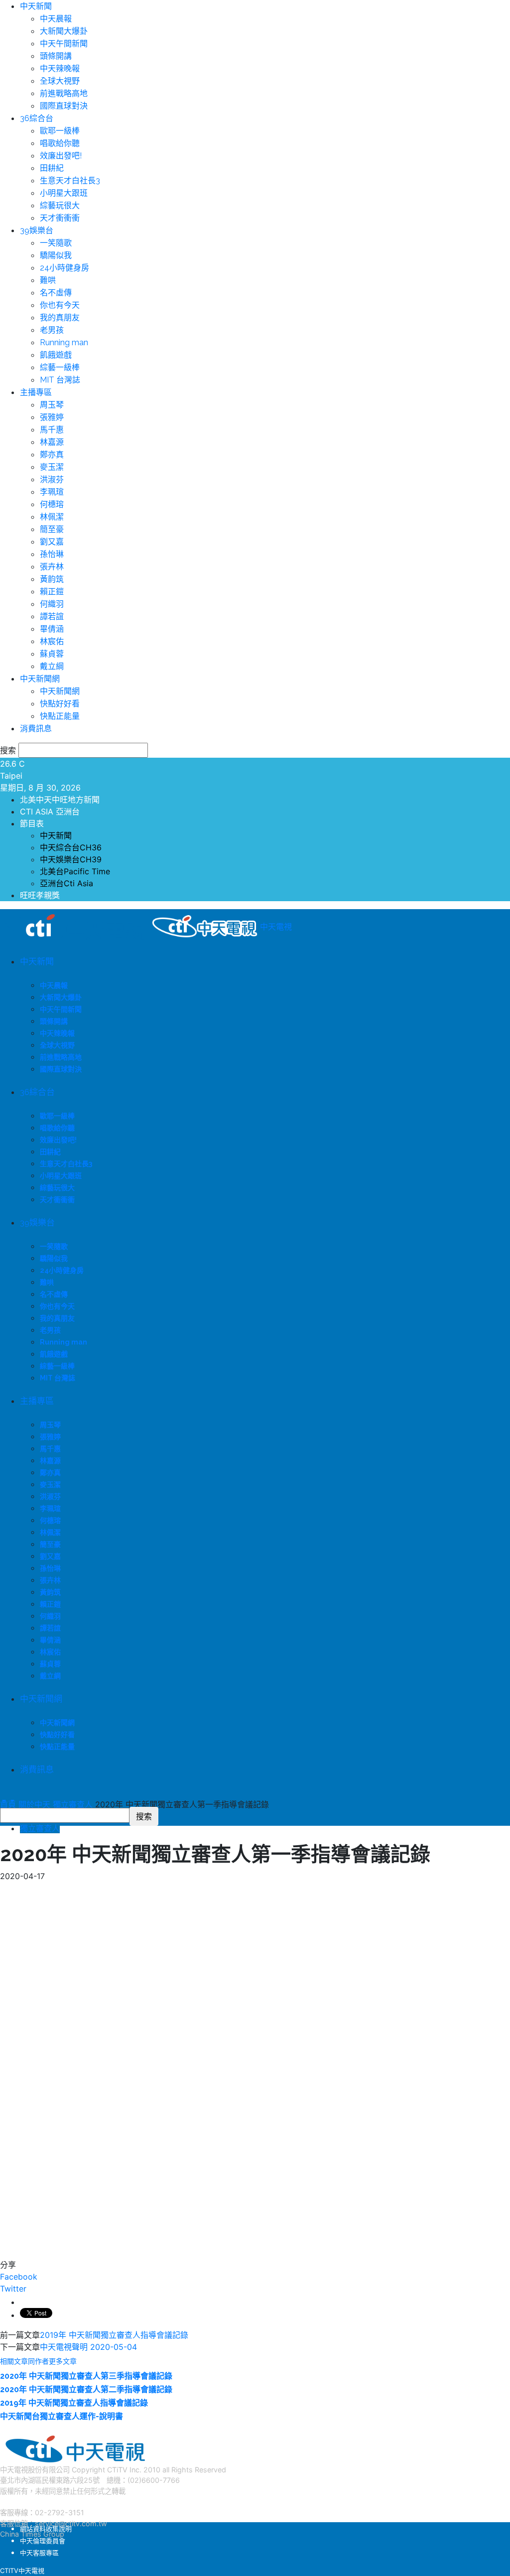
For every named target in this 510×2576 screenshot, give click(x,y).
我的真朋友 (60, 318)
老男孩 (52, 330)
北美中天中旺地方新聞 (60, 800)
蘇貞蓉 (52, 654)
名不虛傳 (56, 293)
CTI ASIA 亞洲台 (50, 812)
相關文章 (14, 2361)
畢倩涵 (52, 629)
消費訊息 (36, 729)
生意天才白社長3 (70, 181)
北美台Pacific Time (75, 871)
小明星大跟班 (64, 193)
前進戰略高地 (64, 93)
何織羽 (52, 604)
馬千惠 (52, 430)
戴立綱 (52, 666)
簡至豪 (52, 529)
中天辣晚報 (60, 68)
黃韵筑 (52, 579)
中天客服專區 (39, 2553)
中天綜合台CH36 (71, 847)
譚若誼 (52, 616)
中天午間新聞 (64, 44)
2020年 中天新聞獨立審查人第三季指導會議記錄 (86, 2376)
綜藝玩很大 (60, 205)
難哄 (48, 280)
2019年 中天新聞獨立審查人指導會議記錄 (114, 2335)
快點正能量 (60, 716)
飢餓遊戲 (56, 355)
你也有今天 (60, 305)
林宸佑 (52, 641)
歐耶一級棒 (60, 131)
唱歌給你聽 (60, 143)
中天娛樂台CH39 (71, 859)
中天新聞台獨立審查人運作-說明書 (62, 2416)
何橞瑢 (52, 504)
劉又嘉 (52, 542)
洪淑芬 (52, 479)
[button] (3, 1801)
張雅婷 (52, 417)
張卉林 (52, 567)
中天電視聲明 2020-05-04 (88, 2347)
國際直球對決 (64, 106)
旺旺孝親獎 (40, 895)
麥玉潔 (52, 467)
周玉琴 (52, 405)
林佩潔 (52, 517)
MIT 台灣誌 (60, 380)
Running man (64, 342)
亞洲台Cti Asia (66, 883)
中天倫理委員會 (43, 2541)
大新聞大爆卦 (64, 31)
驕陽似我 (56, 255)
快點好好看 (60, 704)
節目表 (32, 823)
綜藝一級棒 (60, 367)
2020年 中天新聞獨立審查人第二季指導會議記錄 (86, 2389)
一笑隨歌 (56, 243)
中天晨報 (56, 19)
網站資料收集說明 (46, 2529)
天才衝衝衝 (60, 218)
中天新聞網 (40, 679)
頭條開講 (56, 56)
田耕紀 (52, 168)
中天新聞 (36, 6)
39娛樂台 (37, 230)
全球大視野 (60, 81)
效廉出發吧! (61, 156)
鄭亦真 (52, 455)
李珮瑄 (52, 492)
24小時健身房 (64, 268)
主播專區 (36, 392)
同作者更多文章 (52, 2361)
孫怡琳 (52, 554)
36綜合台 (37, 118)
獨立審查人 (40, 1828)
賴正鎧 (52, 592)
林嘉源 (52, 442)
